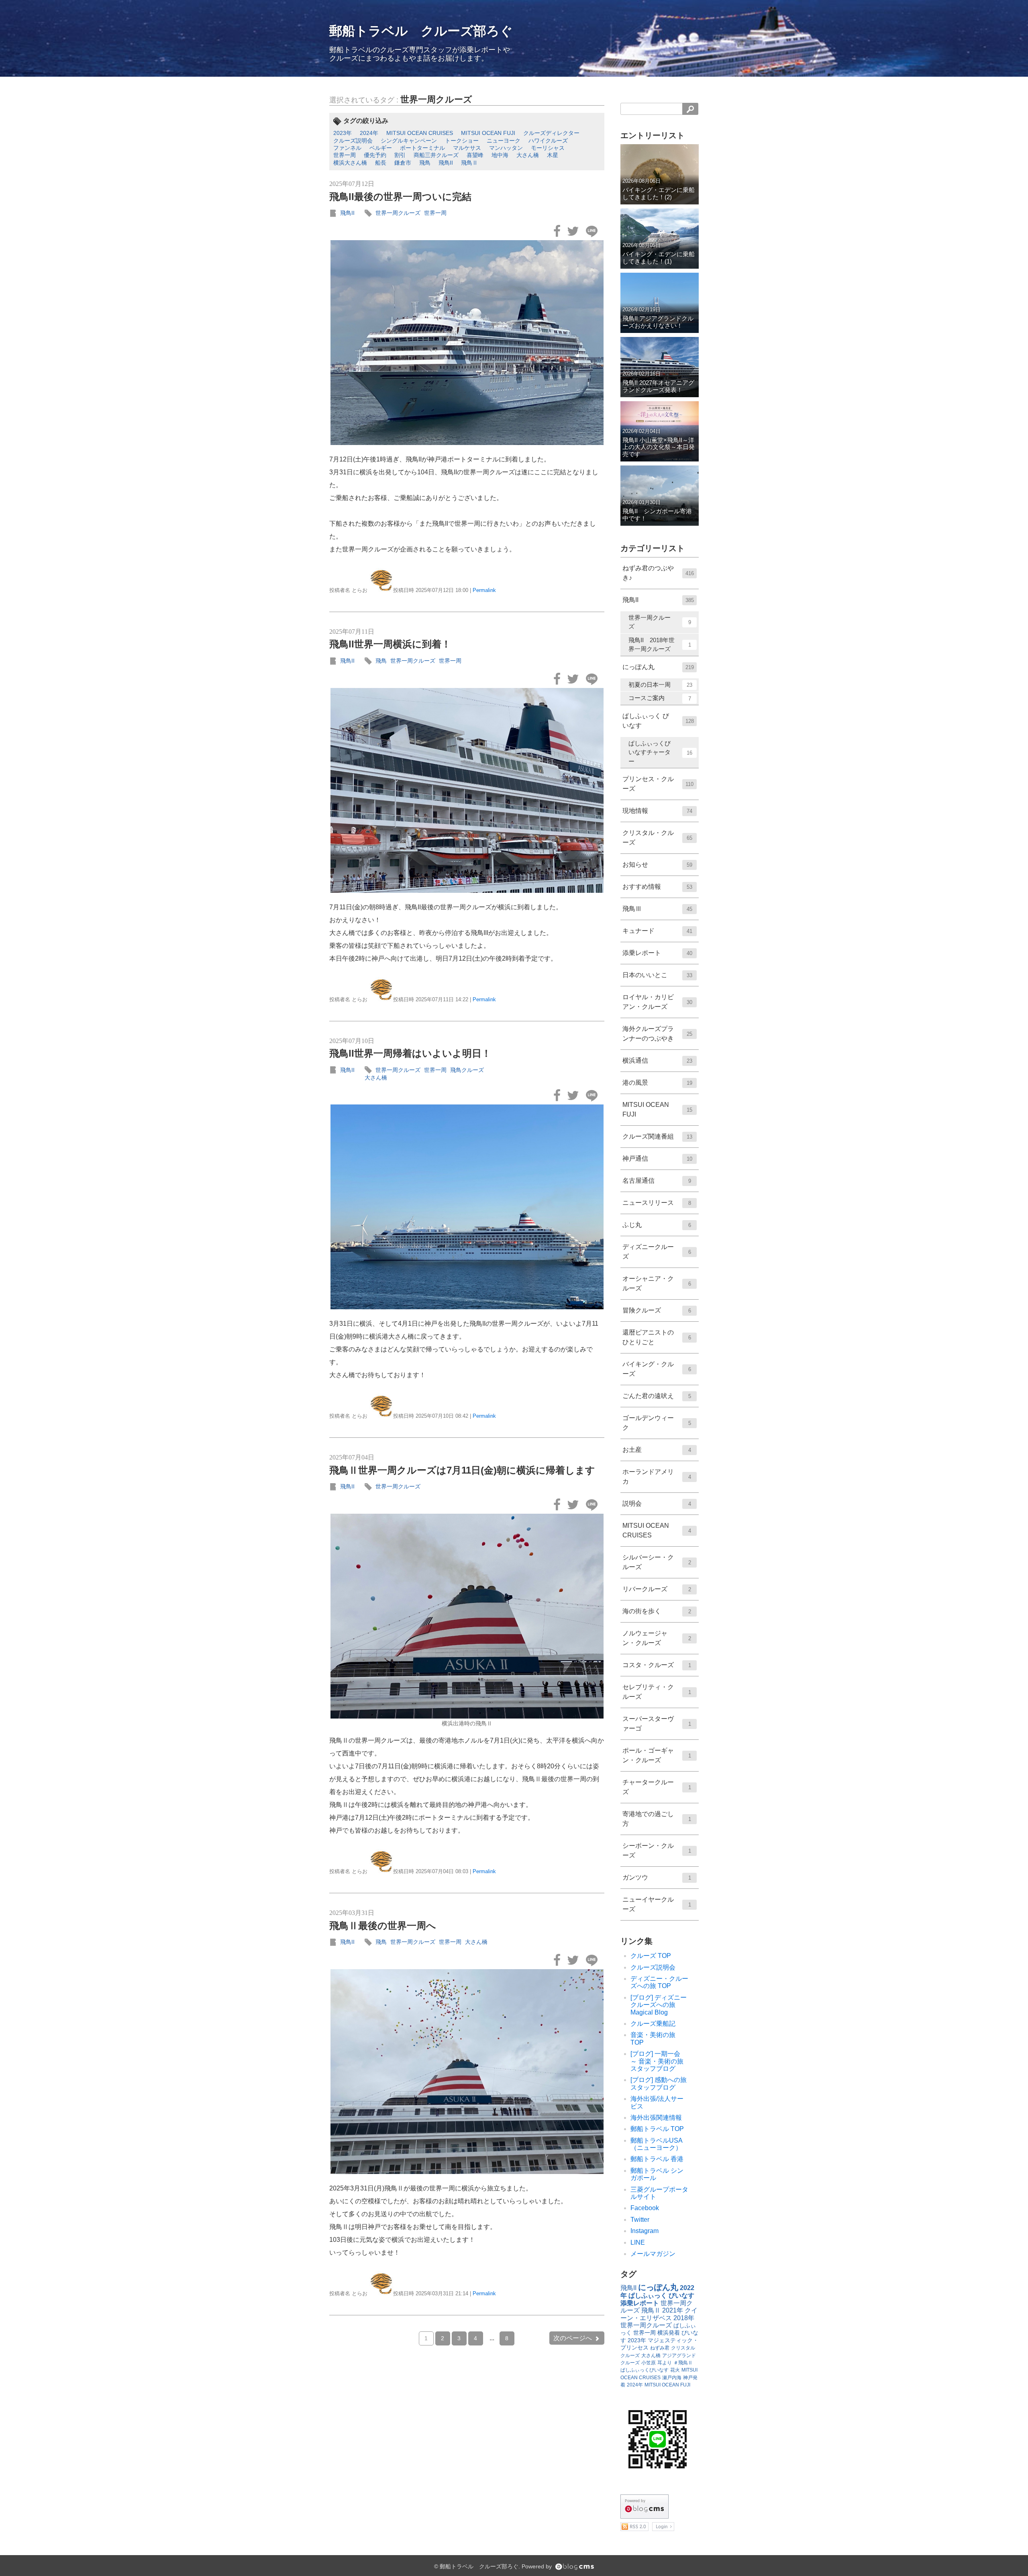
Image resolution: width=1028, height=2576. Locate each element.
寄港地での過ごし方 (657, 1819)
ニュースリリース (657, 1203)
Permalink (484, 590)
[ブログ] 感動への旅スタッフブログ (659, 2083)
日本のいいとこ (657, 975)
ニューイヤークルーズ (657, 1904)
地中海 (500, 155)
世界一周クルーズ (436, 99)
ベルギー (381, 148)
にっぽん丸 (658, 667)
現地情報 (657, 811)
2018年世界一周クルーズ (657, 2322)
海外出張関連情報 (656, 2118)
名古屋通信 (657, 1181)
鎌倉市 (403, 163)
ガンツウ (657, 1877)
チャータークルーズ (657, 1787)
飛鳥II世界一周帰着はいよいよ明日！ (410, 1053)
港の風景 (657, 1083)
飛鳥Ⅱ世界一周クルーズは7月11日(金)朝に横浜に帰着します (462, 1470)
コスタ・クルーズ (657, 1665)
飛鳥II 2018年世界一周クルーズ (660, 645)
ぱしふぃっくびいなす (645, 2370)
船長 (381, 163)
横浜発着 (669, 2333)
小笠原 (649, 2363)
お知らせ (657, 864)
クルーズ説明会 (353, 141)
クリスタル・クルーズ (657, 838)
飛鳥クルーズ (467, 1070)
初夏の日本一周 (660, 685)
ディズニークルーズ (657, 1252)
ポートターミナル (422, 148)
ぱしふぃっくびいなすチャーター (660, 752)
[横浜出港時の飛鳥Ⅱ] (467, 1616)
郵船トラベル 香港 (657, 2159)
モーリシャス (548, 148)
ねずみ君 (660, 2348)
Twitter (640, 2220)
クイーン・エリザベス (659, 2314)
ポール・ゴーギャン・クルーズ (657, 1755)
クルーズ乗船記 (653, 2024)
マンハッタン (506, 148)
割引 (400, 155)
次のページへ (573, 2338)
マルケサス (467, 148)
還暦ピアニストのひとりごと (657, 1337)
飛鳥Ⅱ (469, 163)
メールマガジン (653, 2254)
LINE (638, 2242)
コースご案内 (660, 698)
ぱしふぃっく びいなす (658, 721)
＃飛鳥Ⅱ (683, 2363)
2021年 (673, 2310)
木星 (553, 155)
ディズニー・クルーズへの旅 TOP (659, 1982)
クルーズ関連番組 (657, 1136)
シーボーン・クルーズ (657, 1850)
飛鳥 (425, 163)
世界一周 (345, 155)
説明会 (657, 1503)
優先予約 (375, 155)
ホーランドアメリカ (657, 1477)
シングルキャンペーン (409, 141)
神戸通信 (657, 1158)
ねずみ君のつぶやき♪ (658, 573)
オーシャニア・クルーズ (657, 1283)
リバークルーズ (657, 1589)
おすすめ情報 (657, 887)
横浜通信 (657, 1060)
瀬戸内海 (672, 2378)
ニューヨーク (504, 141)
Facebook (645, 2208)
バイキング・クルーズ (657, 1369)
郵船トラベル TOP (657, 2129)
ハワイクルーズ (548, 141)
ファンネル (347, 148)
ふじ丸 (657, 1225)
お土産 (657, 1450)
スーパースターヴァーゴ (657, 1724)
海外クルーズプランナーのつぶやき (657, 1034)
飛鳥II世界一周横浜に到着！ (390, 644)
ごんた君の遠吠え (657, 1396)
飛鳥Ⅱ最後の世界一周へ (383, 1926)
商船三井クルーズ (436, 155)
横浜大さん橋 (350, 163)
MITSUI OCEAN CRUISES (420, 133)
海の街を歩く (657, 1611)
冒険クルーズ (657, 1310)
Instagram (645, 2231)
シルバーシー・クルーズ (657, 1562)
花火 (675, 2370)
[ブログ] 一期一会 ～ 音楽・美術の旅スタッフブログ (659, 2061)
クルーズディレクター (551, 133)
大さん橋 (528, 155)
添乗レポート (657, 953)
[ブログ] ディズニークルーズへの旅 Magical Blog (659, 2005)
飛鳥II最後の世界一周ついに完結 (400, 197)
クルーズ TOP (651, 1956)
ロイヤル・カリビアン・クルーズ (657, 1002)
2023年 (343, 133)
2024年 (369, 133)
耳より (665, 2363)
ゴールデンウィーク (657, 1423)
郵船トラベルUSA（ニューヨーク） (657, 2144)
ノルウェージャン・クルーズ (657, 1638)
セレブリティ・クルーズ (657, 1692)
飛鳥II (446, 163)
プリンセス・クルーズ (658, 784)
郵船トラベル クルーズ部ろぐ (421, 31)
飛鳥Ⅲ (657, 909)
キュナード (657, 931)
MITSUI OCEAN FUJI (488, 133)
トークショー (462, 141)
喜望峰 (475, 155)
